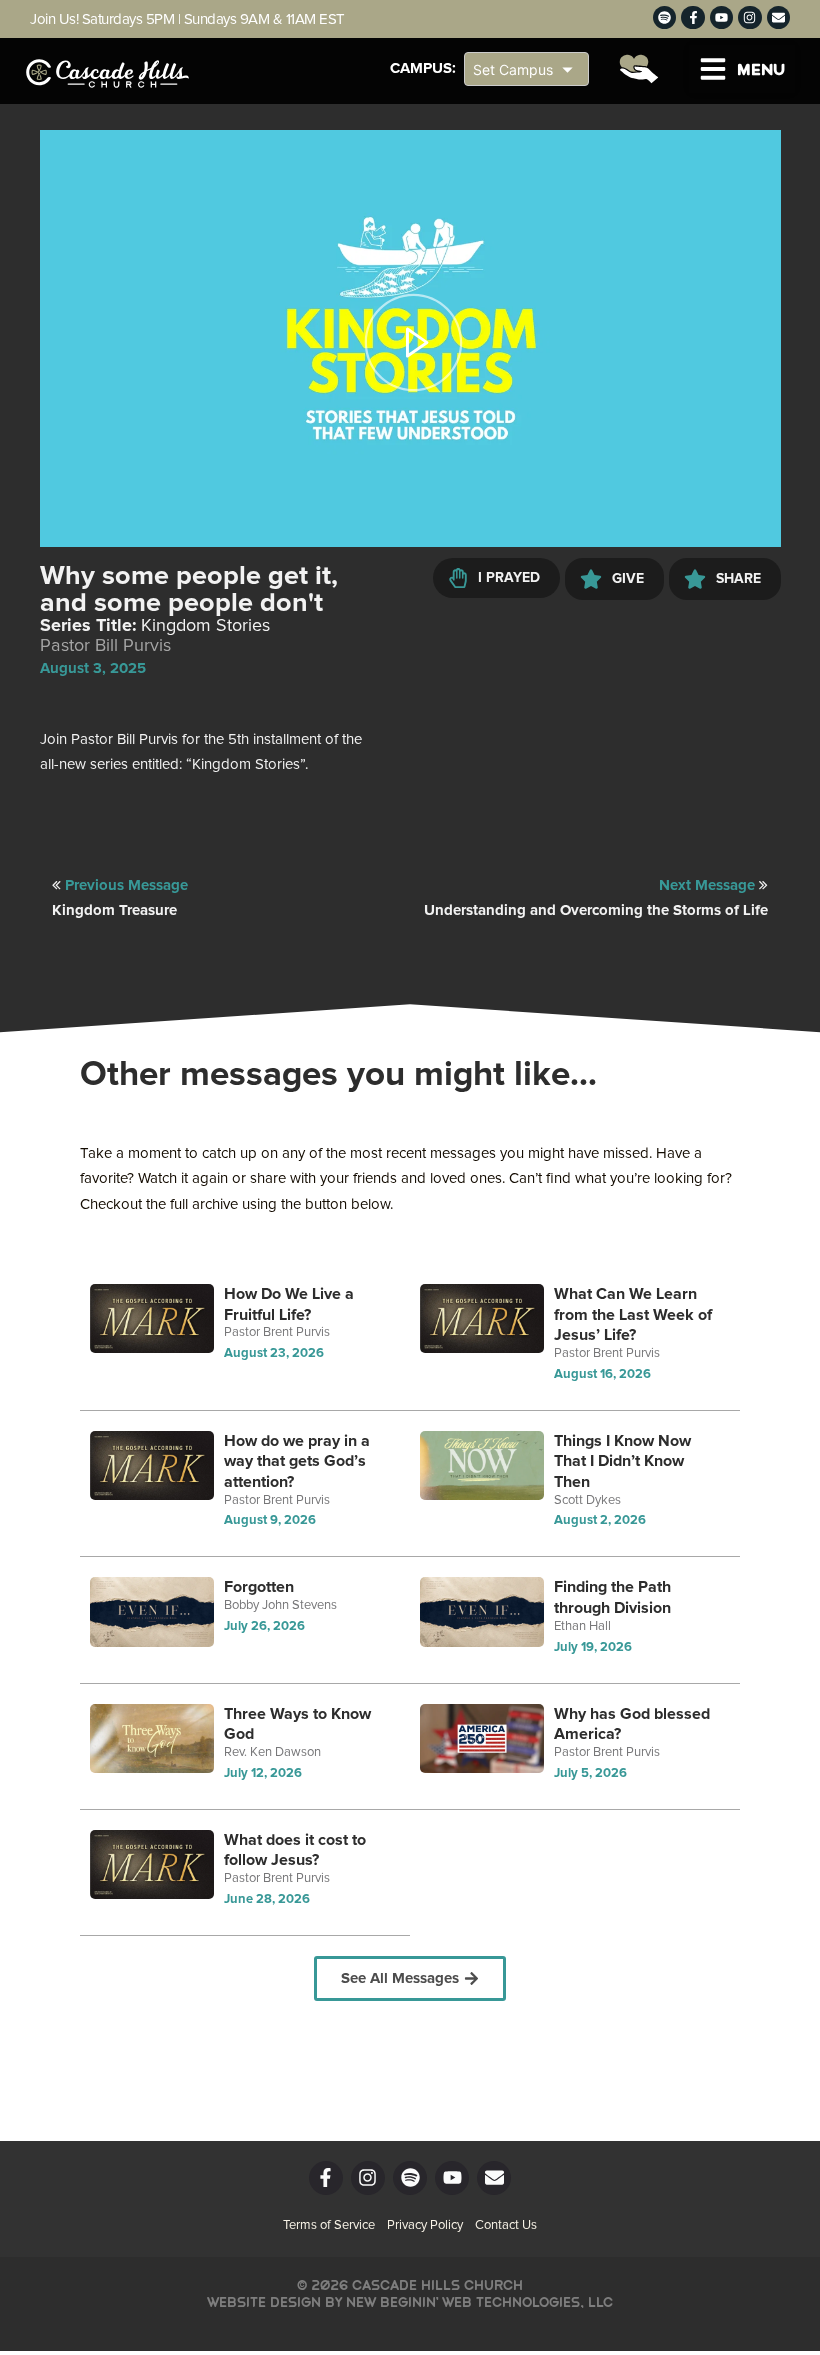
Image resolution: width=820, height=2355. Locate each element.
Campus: (423, 68)
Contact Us (506, 2225)
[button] (742, 69)
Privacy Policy (425, 2225)
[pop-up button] (721, 517)
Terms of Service (329, 2225)
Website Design (264, 2302)
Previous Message (126, 885)
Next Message (709, 885)
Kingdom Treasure (114, 910)
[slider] (410, 487)
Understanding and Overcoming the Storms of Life (596, 910)
